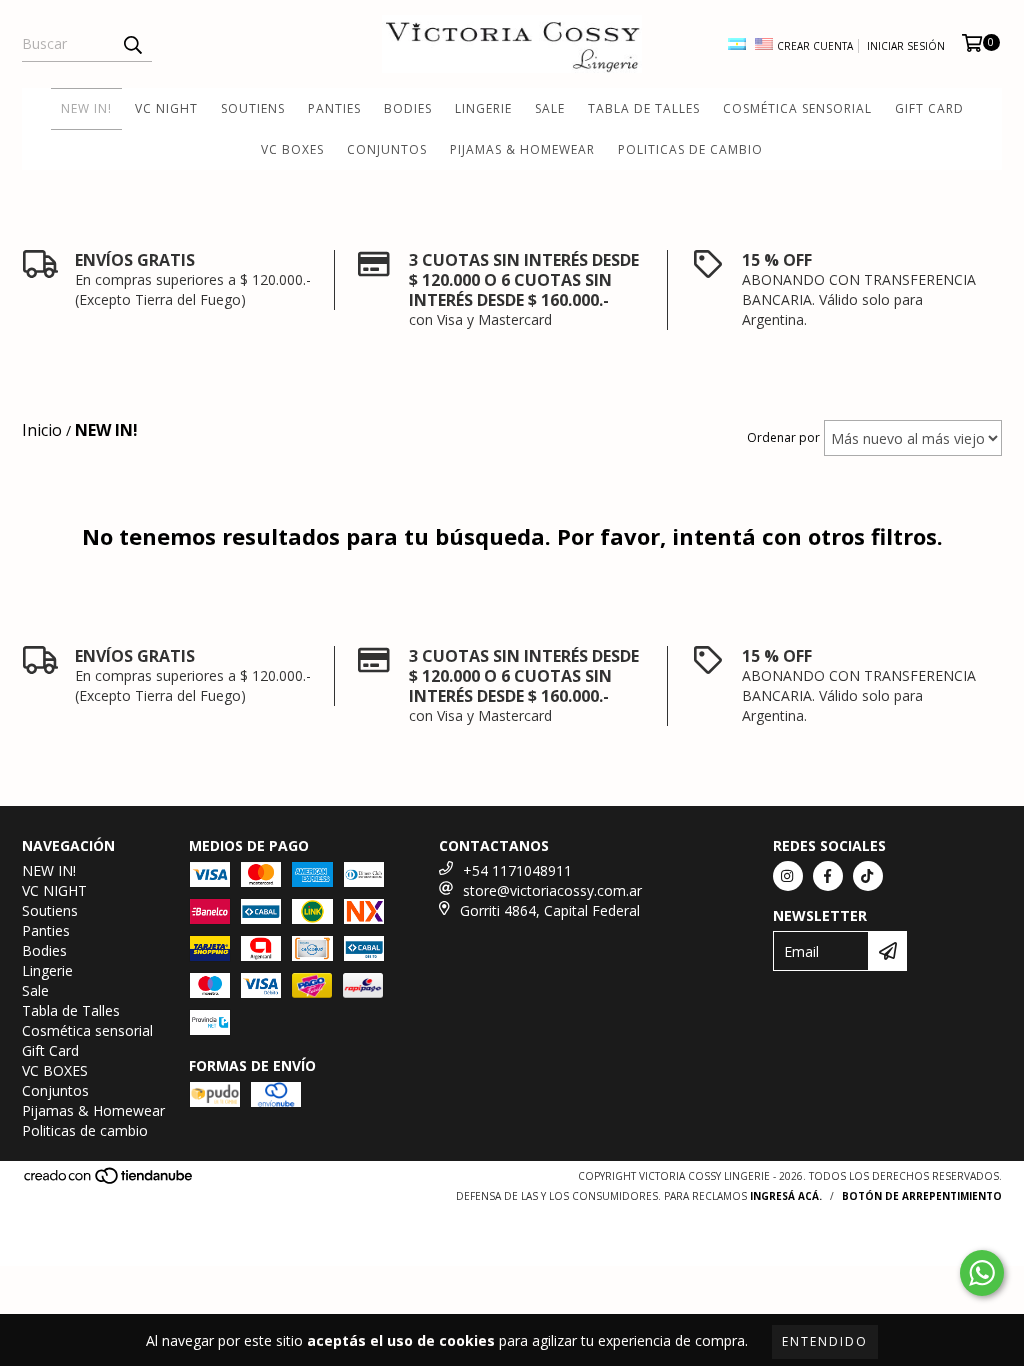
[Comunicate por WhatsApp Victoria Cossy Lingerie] (982, 1273)
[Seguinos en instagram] (788, 876)
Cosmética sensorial (797, 108)
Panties (334, 108)
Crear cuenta (815, 46)
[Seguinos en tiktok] (868, 876)
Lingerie (483, 108)
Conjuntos (387, 149)
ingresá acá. (786, 1196)
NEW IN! (86, 108)
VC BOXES (292, 149)
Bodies (408, 108)
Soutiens (253, 108)
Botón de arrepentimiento (922, 1196)
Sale (550, 108)
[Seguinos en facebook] (828, 876)
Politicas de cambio (690, 149)
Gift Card (929, 108)
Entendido (825, 1341)
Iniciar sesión (906, 46)
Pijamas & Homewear (522, 149)
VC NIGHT (166, 108)
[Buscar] (132, 44)
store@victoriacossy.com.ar (552, 890)
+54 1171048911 (517, 870)
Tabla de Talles (644, 108)
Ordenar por (783, 437)
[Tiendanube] (109, 1181)
